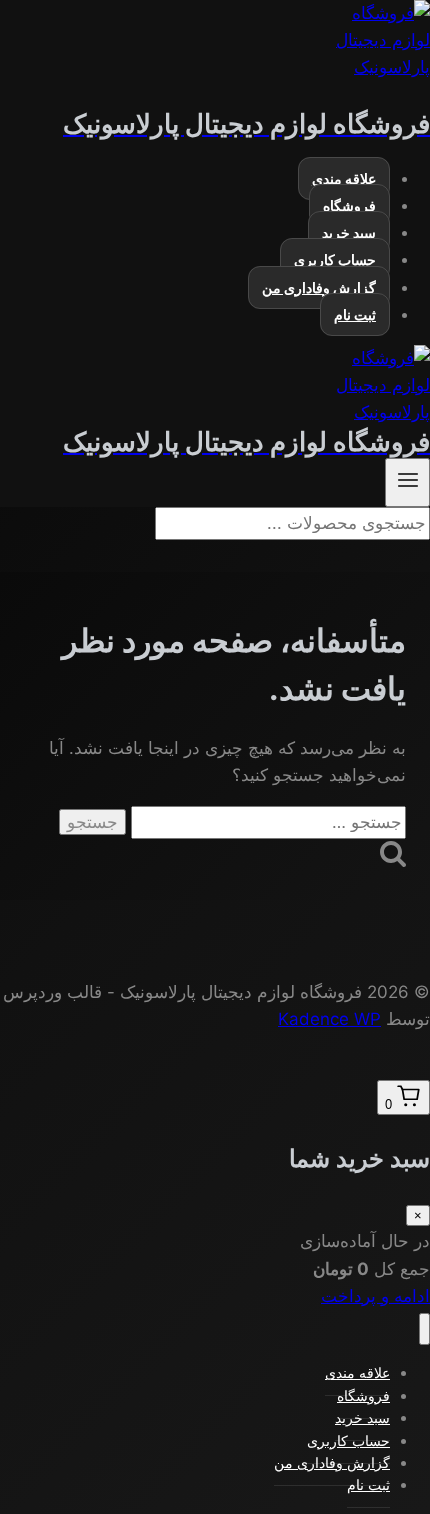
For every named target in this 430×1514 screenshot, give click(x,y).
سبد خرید (349, 232)
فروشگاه (349, 205)
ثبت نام (355, 314)
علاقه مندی (344, 178)
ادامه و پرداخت (375, 1296)
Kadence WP (329, 1019)
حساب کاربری (335, 259)
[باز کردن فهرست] (407, 482)
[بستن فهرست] (424, 1329)
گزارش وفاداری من (319, 287)
